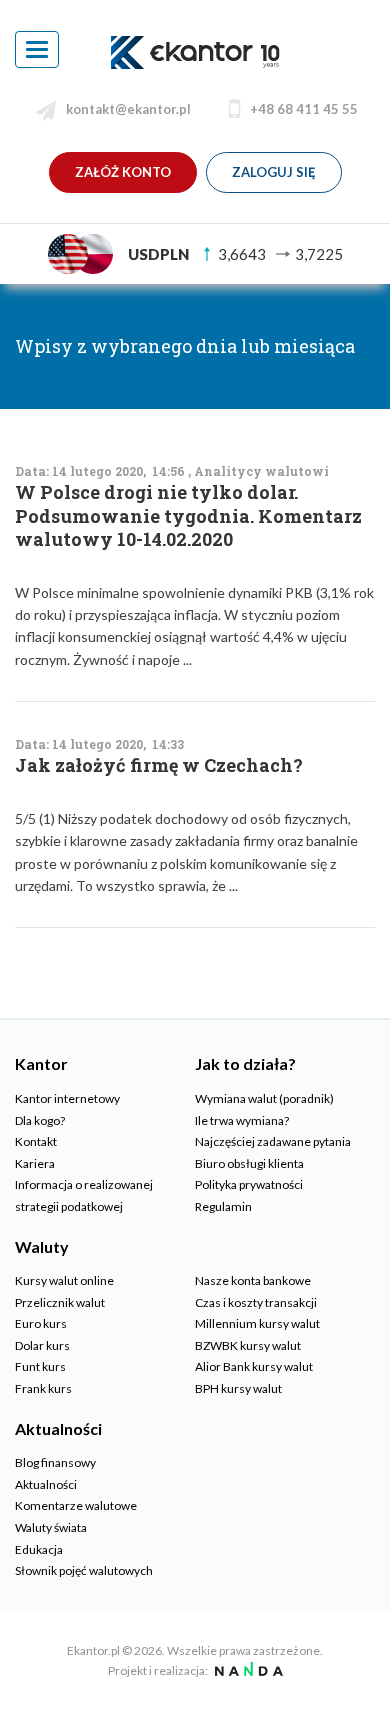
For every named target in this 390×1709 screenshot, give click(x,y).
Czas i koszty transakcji (256, 1302)
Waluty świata (51, 1527)
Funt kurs (40, 1366)
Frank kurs (43, 1388)
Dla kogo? (40, 1120)
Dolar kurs (42, 1345)
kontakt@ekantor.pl (128, 109)
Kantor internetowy (67, 1098)
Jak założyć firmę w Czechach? (159, 765)
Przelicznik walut (60, 1302)
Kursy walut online (64, 1280)
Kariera (35, 1163)
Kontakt (36, 1141)
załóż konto (123, 172)
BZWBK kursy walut (248, 1345)
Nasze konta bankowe (253, 1280)
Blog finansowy (55, 1462)
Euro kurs (41, 1323)
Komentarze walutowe (76, 1505)
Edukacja (39, 1549)
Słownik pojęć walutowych (84, 1570)
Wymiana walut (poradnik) (264, 1098)
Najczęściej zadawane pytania (273, 1141)
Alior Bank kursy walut (254, 1366)
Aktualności (46, 1484)
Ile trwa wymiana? (242, 1120)
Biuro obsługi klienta (249, 1163)
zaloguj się (274, 172)
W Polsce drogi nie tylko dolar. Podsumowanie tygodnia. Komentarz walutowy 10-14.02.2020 (188, 516)
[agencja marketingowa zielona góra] (246, 1670)
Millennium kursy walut (257, 1323)
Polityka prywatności (249, 1184)
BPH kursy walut (238, 1388)
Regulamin (223, 1206)
